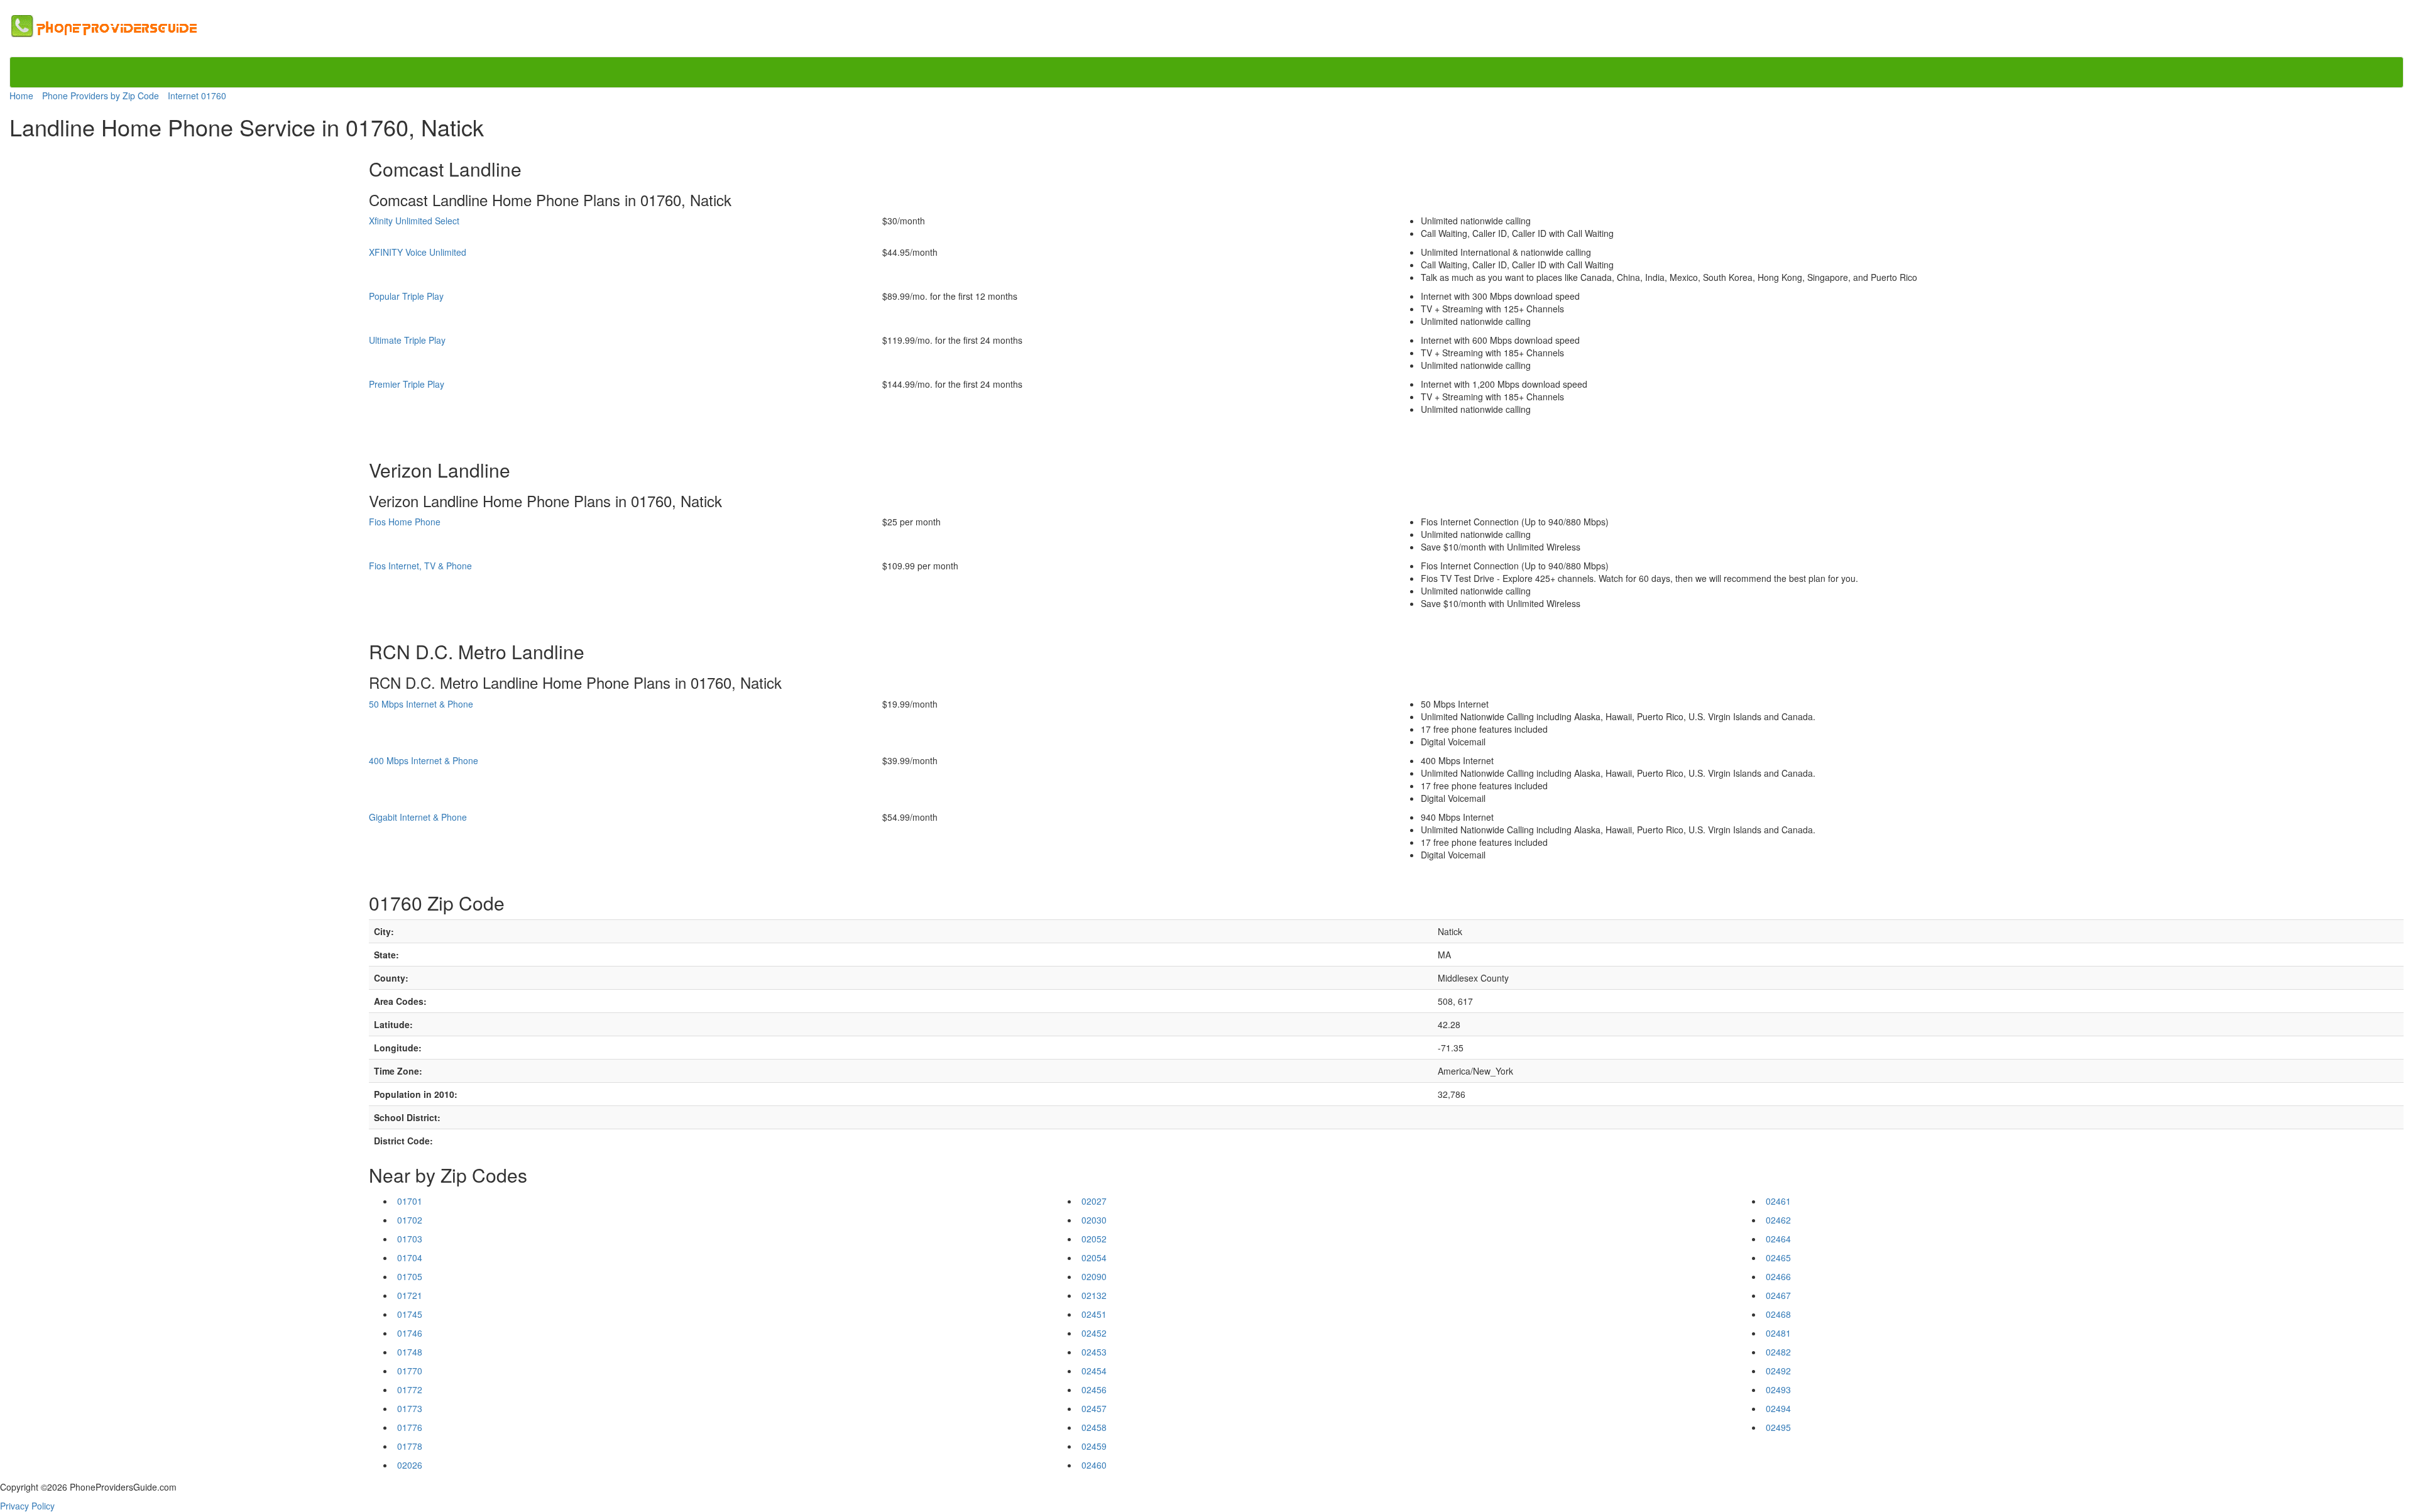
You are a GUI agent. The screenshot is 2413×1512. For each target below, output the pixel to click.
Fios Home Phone (405, 522)
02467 (1778, 1295)
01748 (410, 1352)
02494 (1778, 1408)
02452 (1094, 1333)
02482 (1778, 1352)
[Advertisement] (62, 334)
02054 (1094, 1257)
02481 (1778, 1333)
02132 (1094, 1295)
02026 (410, 1465)
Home (21, 96)
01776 (410, 1427)
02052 (1094, 1239)
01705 (410, 1276)
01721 (410, 1295)
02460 (1094, 1465)
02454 (1094, 1371)
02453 (1094, 1352)
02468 (1778, 1314)
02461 (1778, 1201)
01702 (410, 1220)
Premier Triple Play (407, 384)
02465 (1778, 1257)
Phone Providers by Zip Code (101, 96)
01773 (410, 1408)
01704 (410, 1257)
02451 (1094, 1314)
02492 (1778, 1371)
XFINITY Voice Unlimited (418, 252)
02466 (1778, 1276)
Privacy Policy (27, 1506)
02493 (1778, 1389)
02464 (1778, 1239)
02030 (1094, 1220)
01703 (410, 1239)
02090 (1094, 1276)
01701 (410, 1201)
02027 (1094, 1201)
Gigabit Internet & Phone (418, 817)
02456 (1094, 1389)
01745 (410, 1314)
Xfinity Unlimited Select (414, 221)
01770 (410, 1371)
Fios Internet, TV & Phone (420, 566)
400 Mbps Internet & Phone (424, 760)
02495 (1778, 1427)
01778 (410, 1446)
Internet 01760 (197, 96)
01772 (410, 1389)
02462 (1778, 1220)
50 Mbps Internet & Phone (421, 704)
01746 (410, 1333)
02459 (1094, 1446)
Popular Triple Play (406, 296)
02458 (1094, 1427)
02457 (1094, 1408)
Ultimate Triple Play (407, 340)
